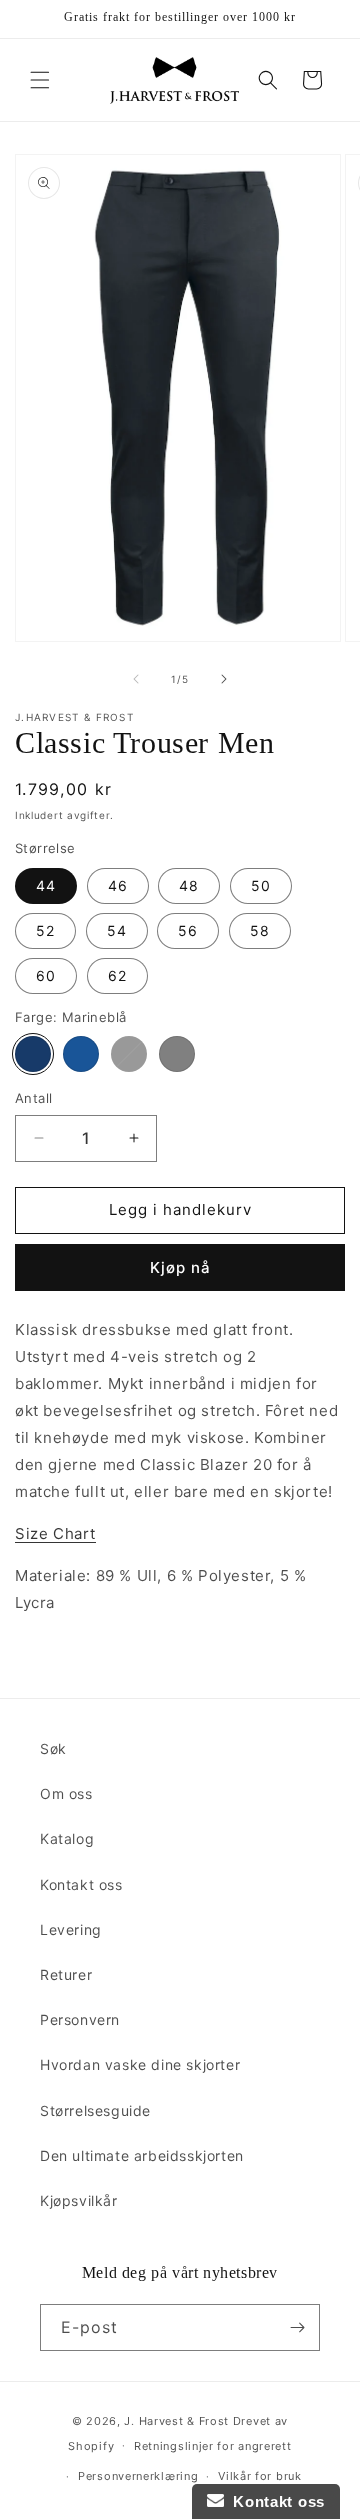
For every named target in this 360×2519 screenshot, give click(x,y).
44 (46, 885)
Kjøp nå (180, 1267)
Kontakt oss (81, 1884)
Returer (66, 1974)
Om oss (66, 1793)
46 (118, 885)
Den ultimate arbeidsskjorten (142, 2155)
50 (261, 885)
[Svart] (129, 1054)
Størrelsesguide (95, 2110)
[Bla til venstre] (136, 679)
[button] (40, 80)
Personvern (80, 2019)
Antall (33, 1098)
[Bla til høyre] (224, 679)
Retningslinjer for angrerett (213, 2446)
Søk (53, 1748)
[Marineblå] (33, 1054)
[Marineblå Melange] (81, 1054)
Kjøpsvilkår (79, 2200)
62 (117, 975)
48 (189, 885)
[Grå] (177, 1054)
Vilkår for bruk (260, 2476)
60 (46, 975)
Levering (71, 1929)
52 (45, 930)
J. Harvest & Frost (176, 2421)
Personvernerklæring (138, 2476)
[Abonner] (297, 2327)
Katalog (67, 1838)
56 (188, 930)
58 (260, 930)
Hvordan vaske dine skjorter (140, 2064)
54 (117, 930)
